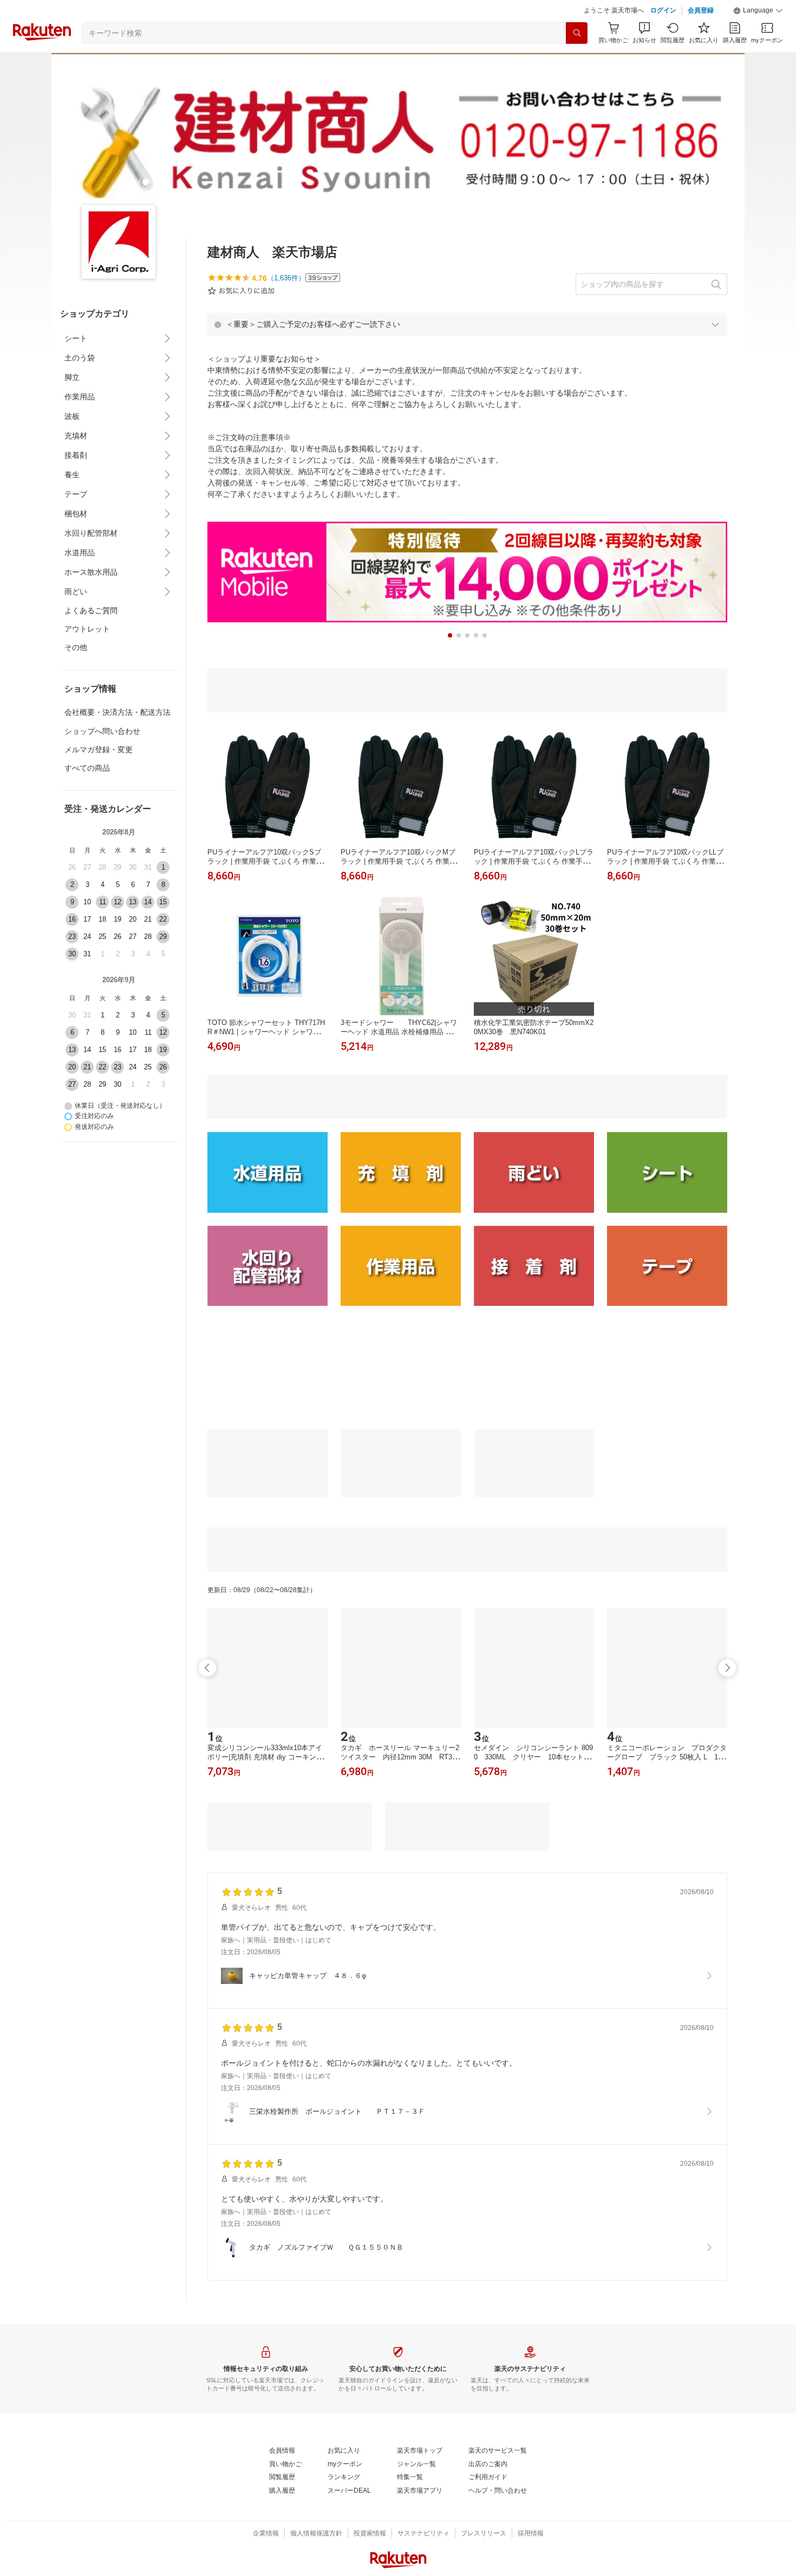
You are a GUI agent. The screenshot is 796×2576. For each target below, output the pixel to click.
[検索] (577, 33)
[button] (758, 11)
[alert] (467, 324)
